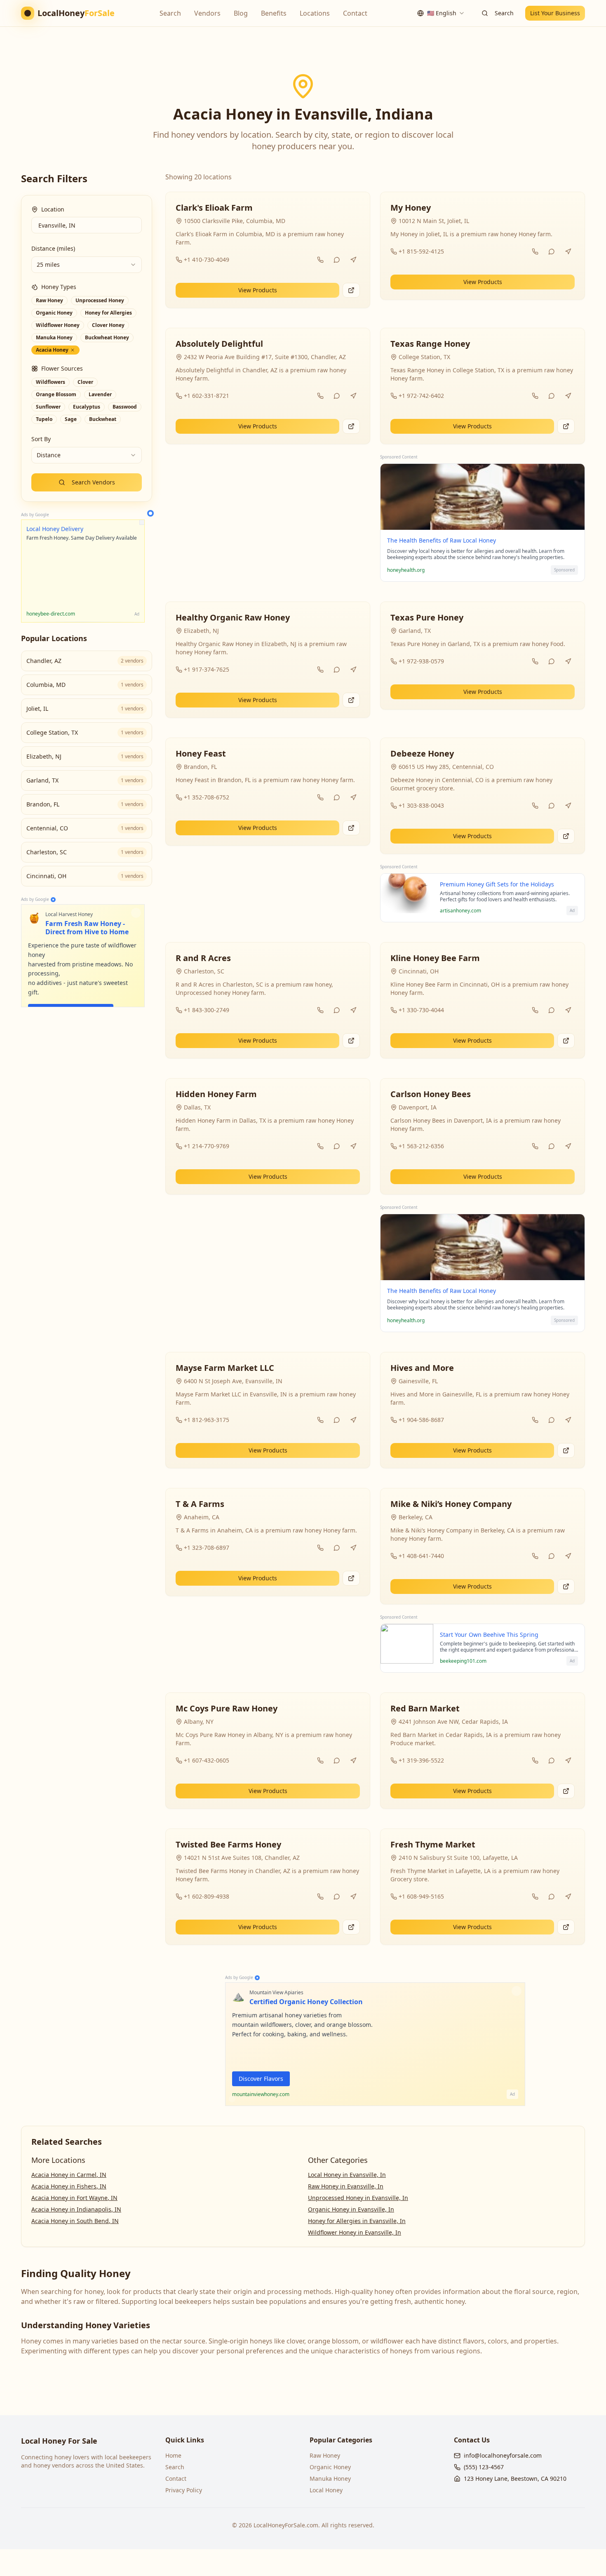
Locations (315, 13)
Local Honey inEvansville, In (347, 2175)
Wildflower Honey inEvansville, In (355, 2232)
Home (173, 2455)
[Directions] (353, 260)
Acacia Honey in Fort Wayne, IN (74, 2198)
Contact (355, 13)
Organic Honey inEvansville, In (351, 2209)
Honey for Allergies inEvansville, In (357, 2221)
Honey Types (59, 287)
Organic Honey (330, 2467)
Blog (241, 13)
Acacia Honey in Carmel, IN (69, 2175)
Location (53, 209)
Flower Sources (62, 368)
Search (170, 13)
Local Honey (326, 2490)
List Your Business (555, 13)
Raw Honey (325, 2455)
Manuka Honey (330, 2478)
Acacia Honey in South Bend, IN (75, 2221)
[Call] (320, 260)
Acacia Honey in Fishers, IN (69, 2186)
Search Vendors (93, 482)
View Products (258, 290)
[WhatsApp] (337, 260)
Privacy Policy (184, 2490)
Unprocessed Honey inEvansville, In (358, 2198)
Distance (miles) (53, 248)
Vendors (207, 13)
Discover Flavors (261, 2079)
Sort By (41, 439)
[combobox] (441, 13)
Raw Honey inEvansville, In (346, 2186)
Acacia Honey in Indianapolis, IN (76, 2209)
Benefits (274, 13)
